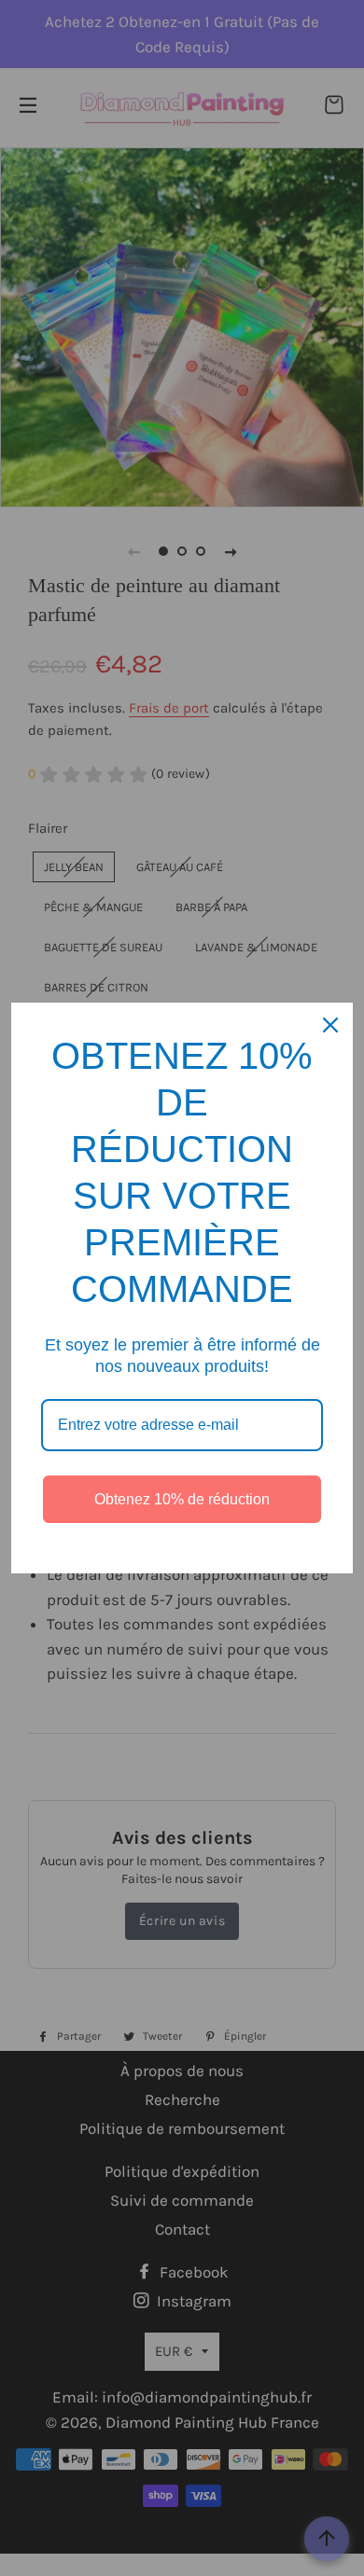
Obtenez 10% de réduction (182, 1499)
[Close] (330, 1025)
